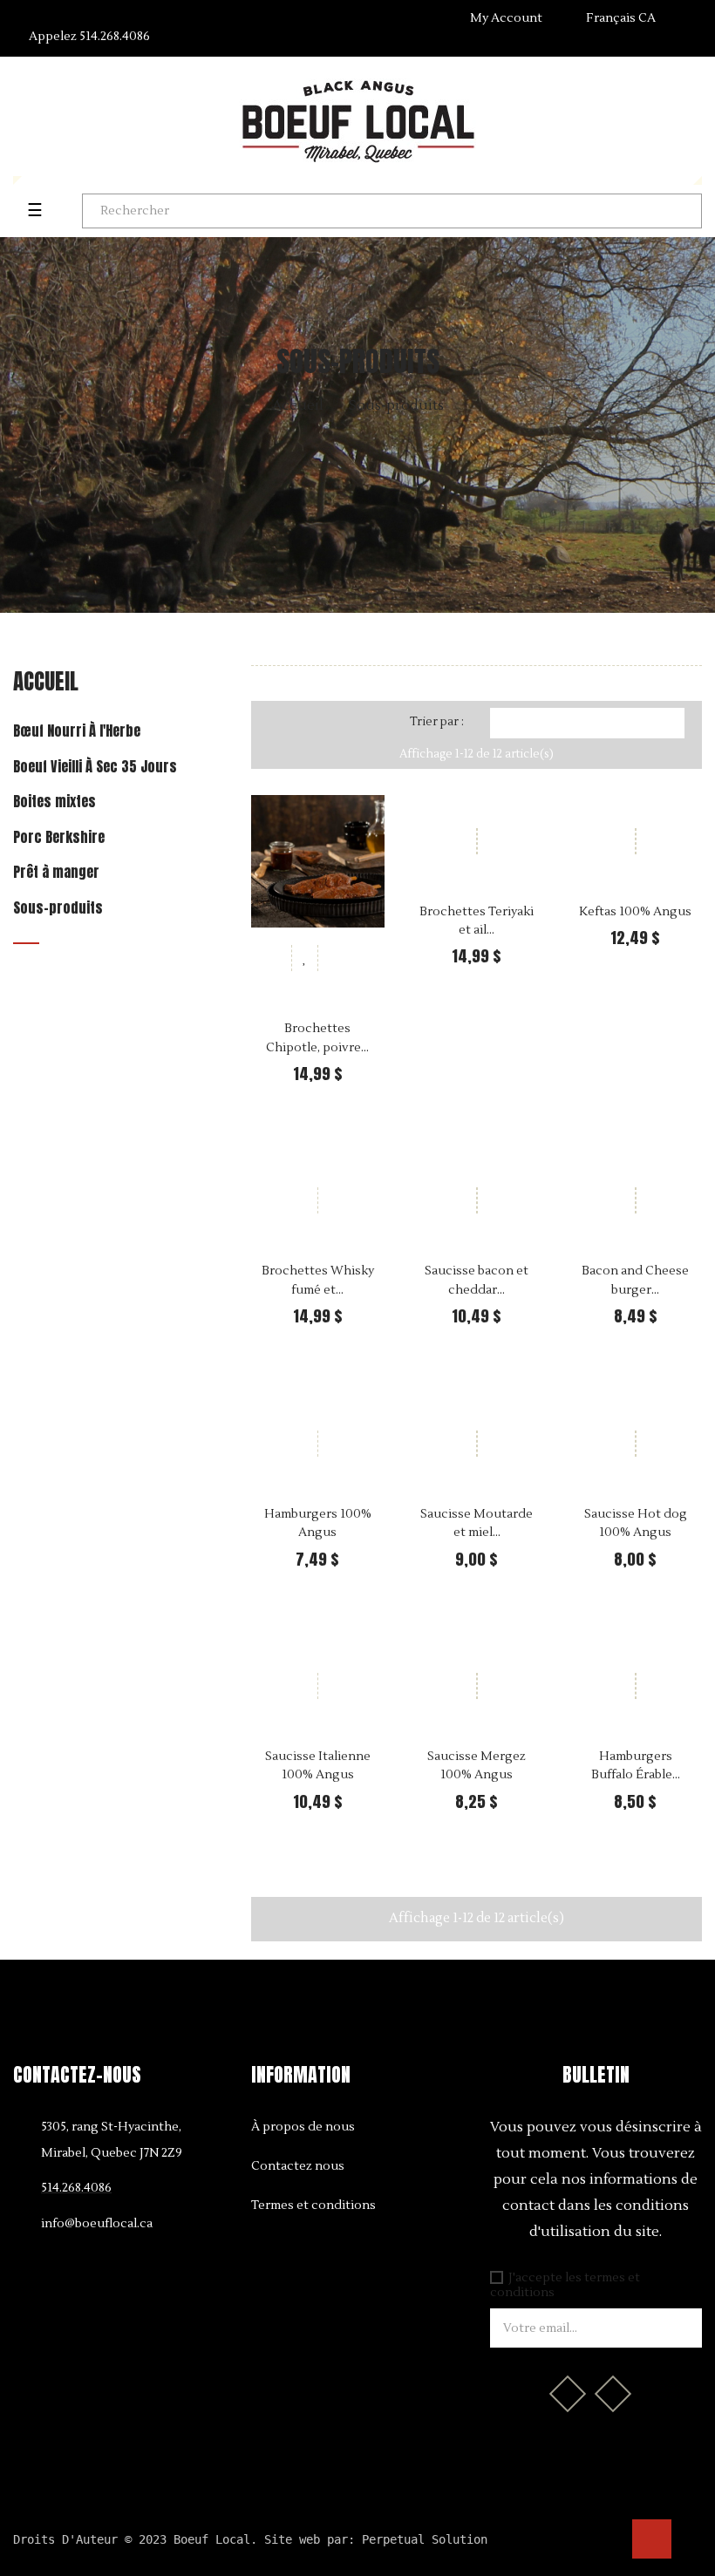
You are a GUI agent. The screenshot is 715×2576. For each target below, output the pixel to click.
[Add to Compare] (330, 958)
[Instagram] (613, 2394)
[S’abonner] (680, 2328)
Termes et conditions (313, 2206)
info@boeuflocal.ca (97, 2224)
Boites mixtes (54, 802)
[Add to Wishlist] (304, 958)
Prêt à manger (56, 873)
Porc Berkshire (59, 838)
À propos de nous (303, 2127)
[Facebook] (568, 2394)
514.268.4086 (89, 37)
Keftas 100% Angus (635, 912)
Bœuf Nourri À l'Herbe (77, 731)
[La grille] (279, 724)
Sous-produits (58, 908)
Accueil (46, 681)
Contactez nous (298, 2166)
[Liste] (306, 724)
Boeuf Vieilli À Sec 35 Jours (95, 767)
